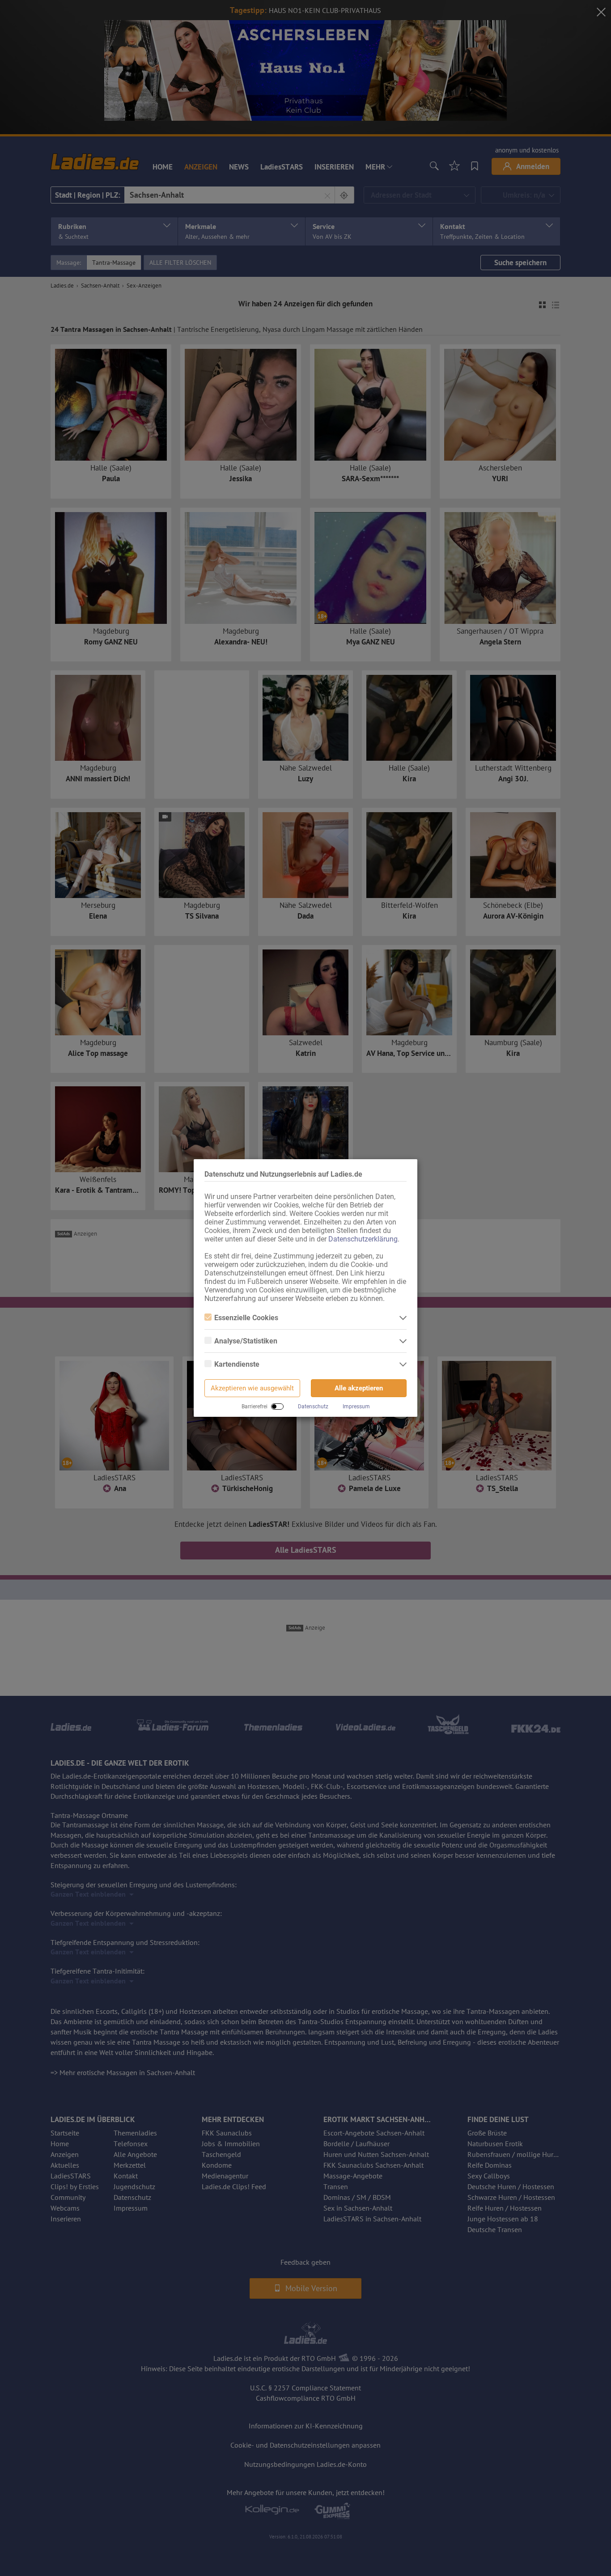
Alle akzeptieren (359, 1388)
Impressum (356, 1407)
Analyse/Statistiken (246, 1341)
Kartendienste (237, 1364)
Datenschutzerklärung (363, 1239)
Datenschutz (313, 1407)
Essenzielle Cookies (246, 1318)
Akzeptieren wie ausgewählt (252, 1388)
